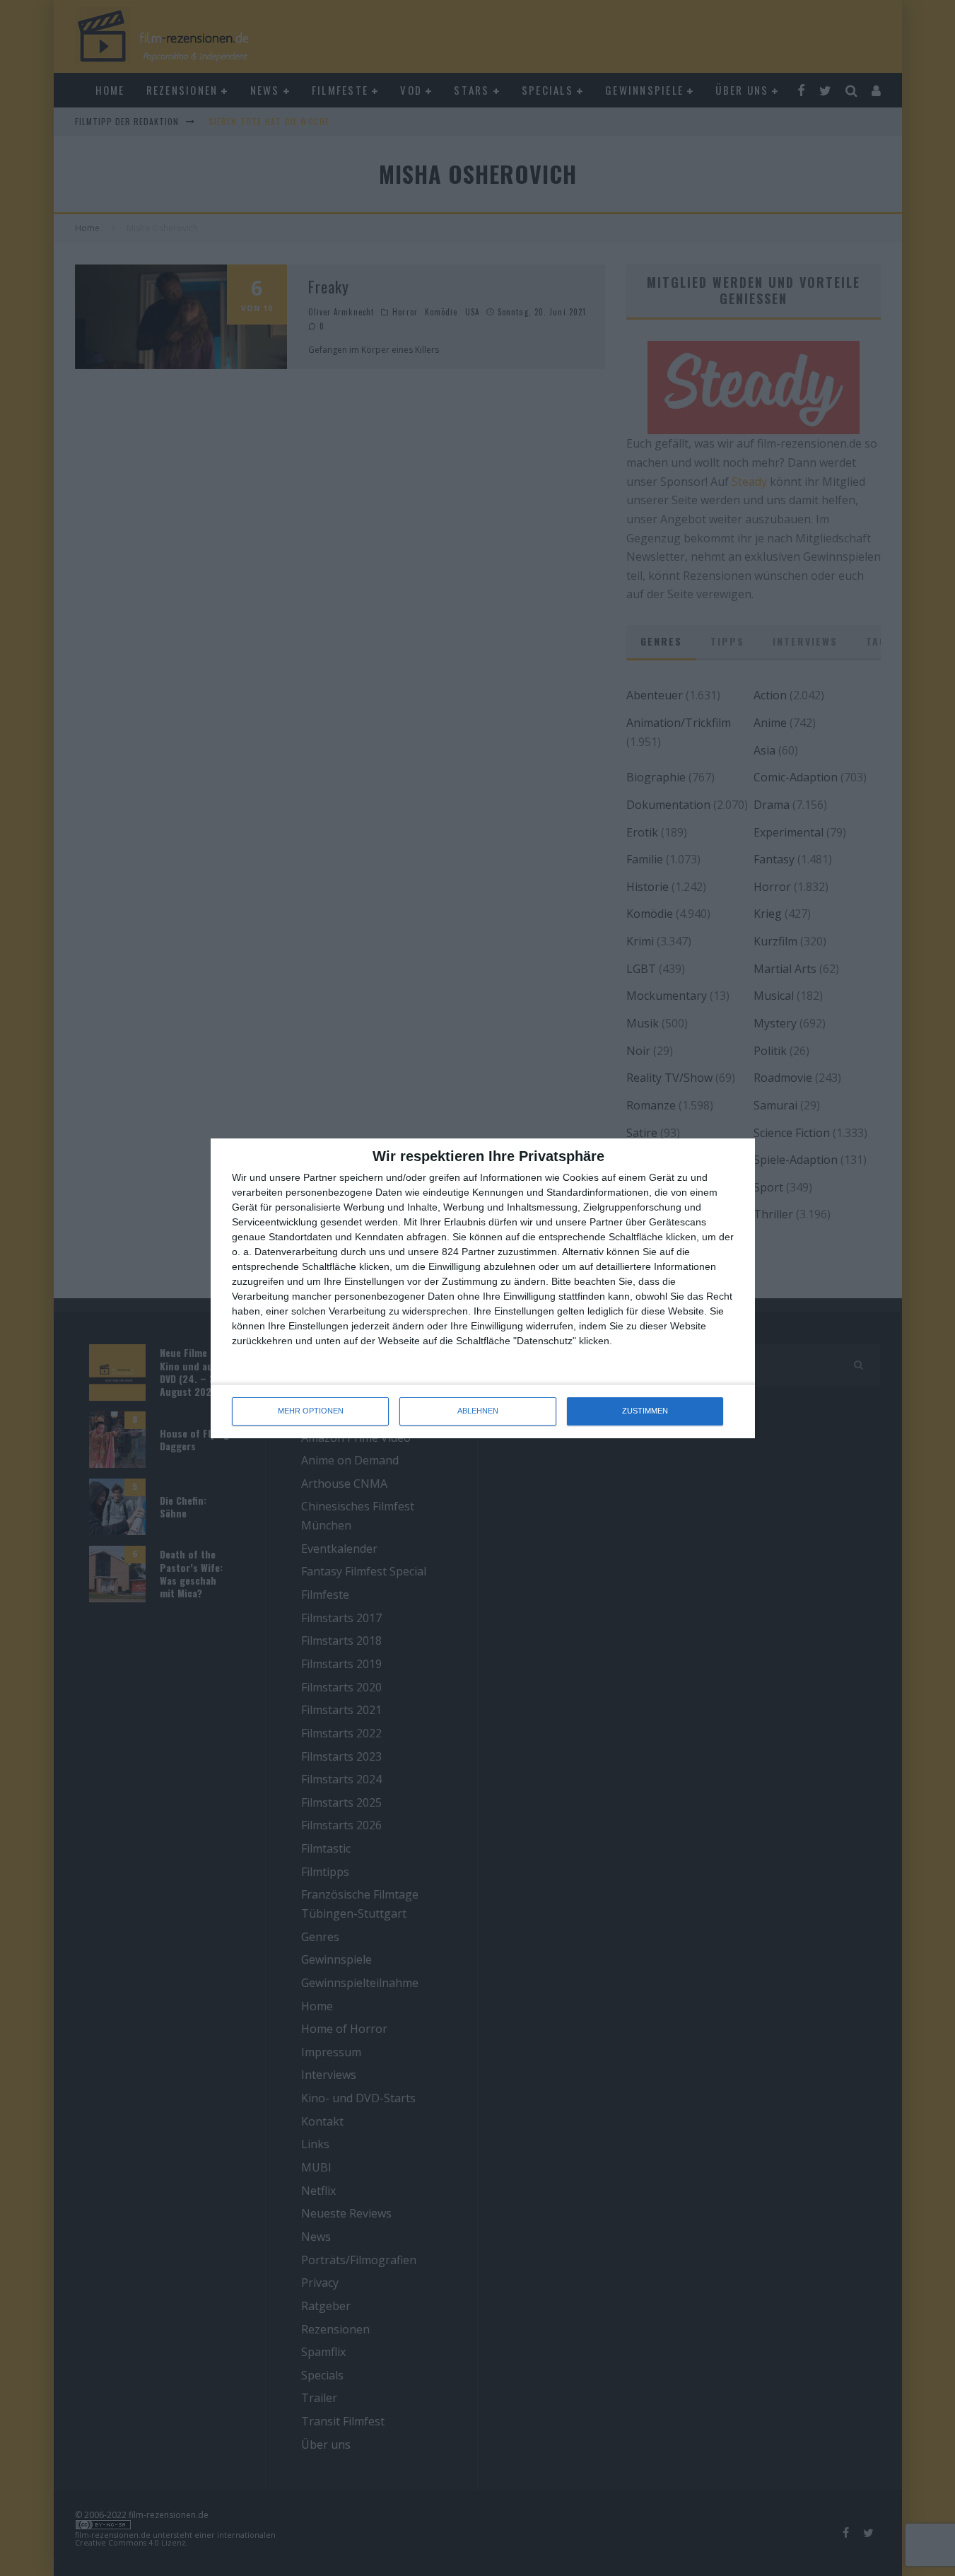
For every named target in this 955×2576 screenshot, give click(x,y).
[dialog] (483, 1288)
